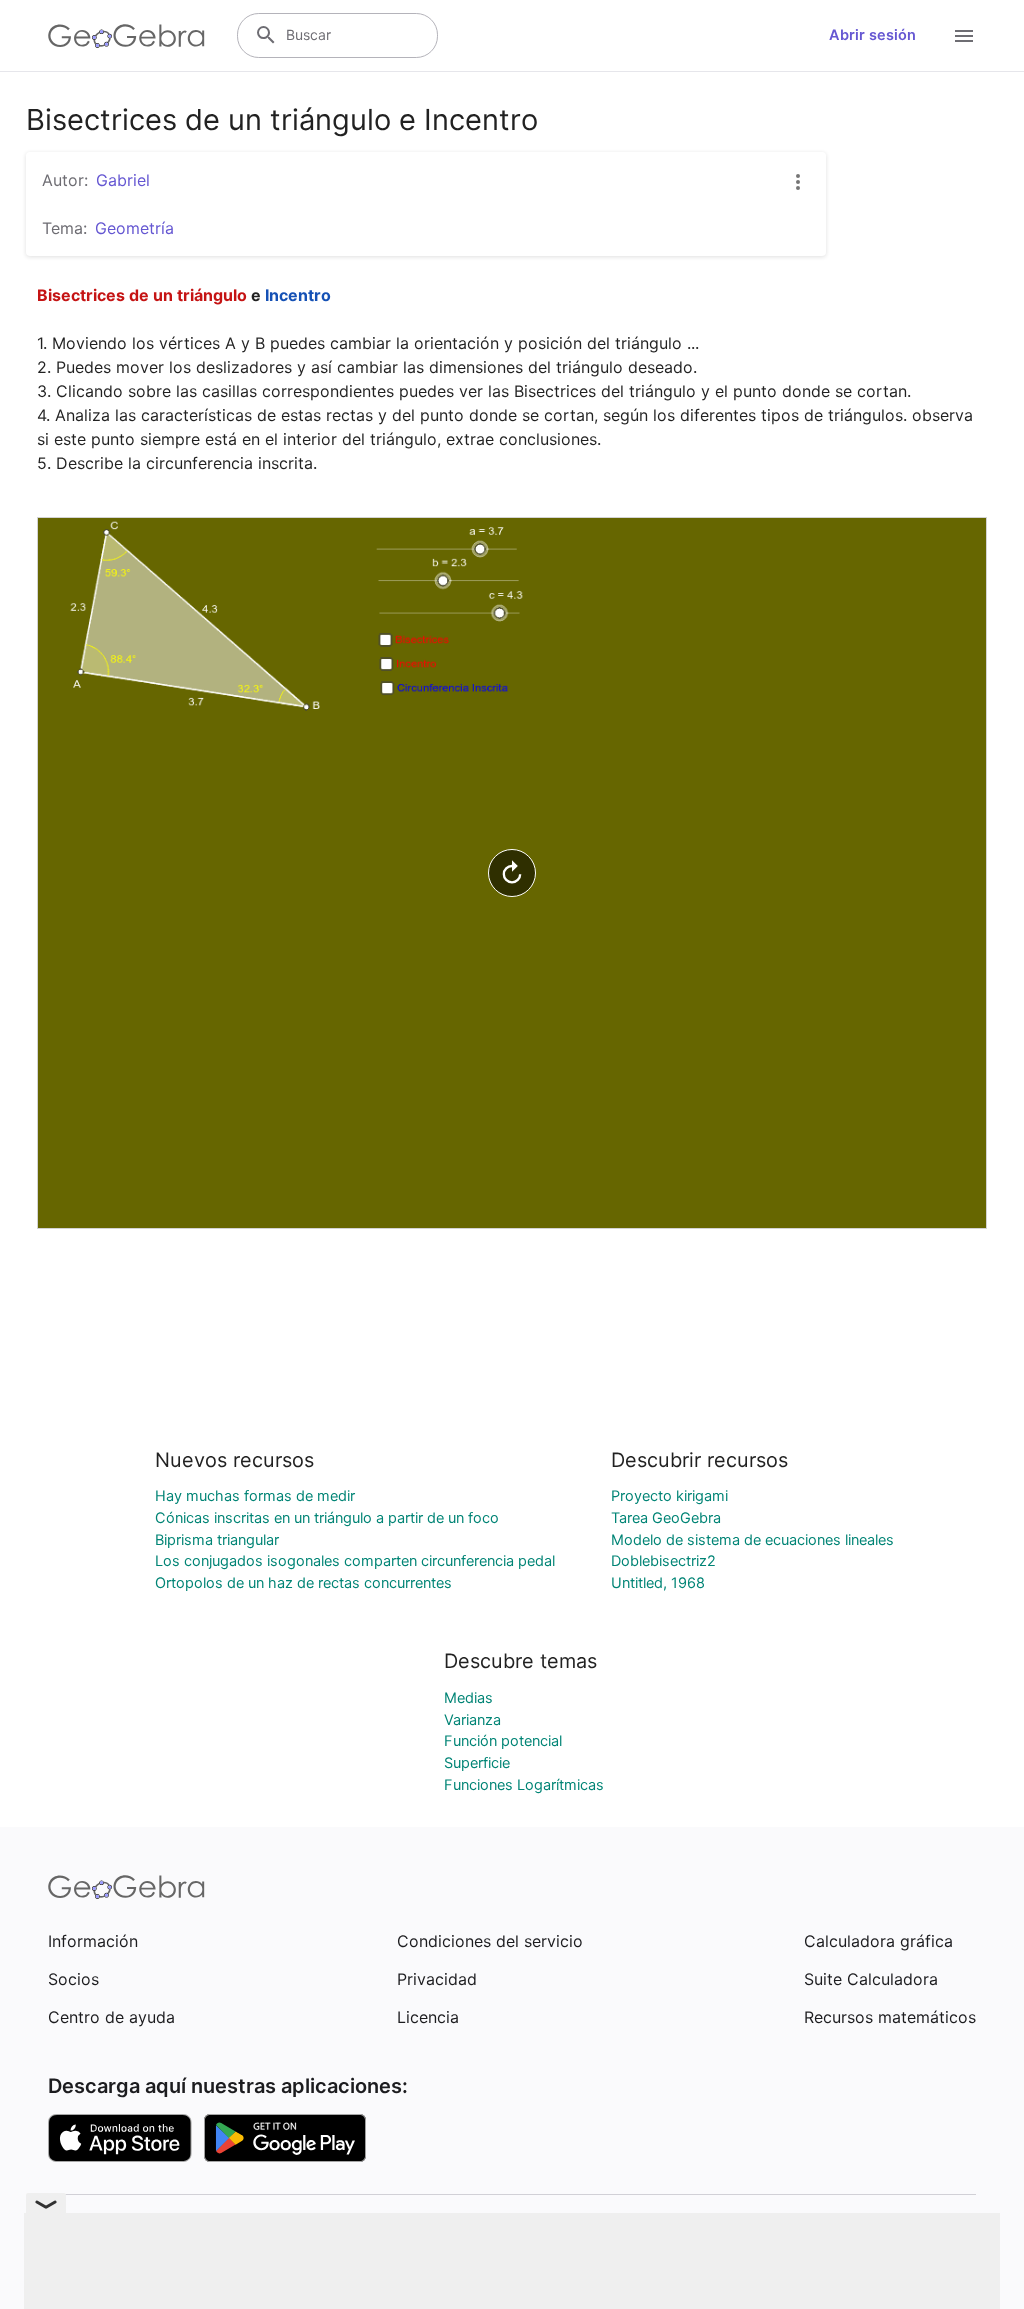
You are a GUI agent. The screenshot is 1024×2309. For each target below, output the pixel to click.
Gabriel (123, 180)
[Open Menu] (964, 36)
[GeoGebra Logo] (126, 36)
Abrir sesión (872, 35)
